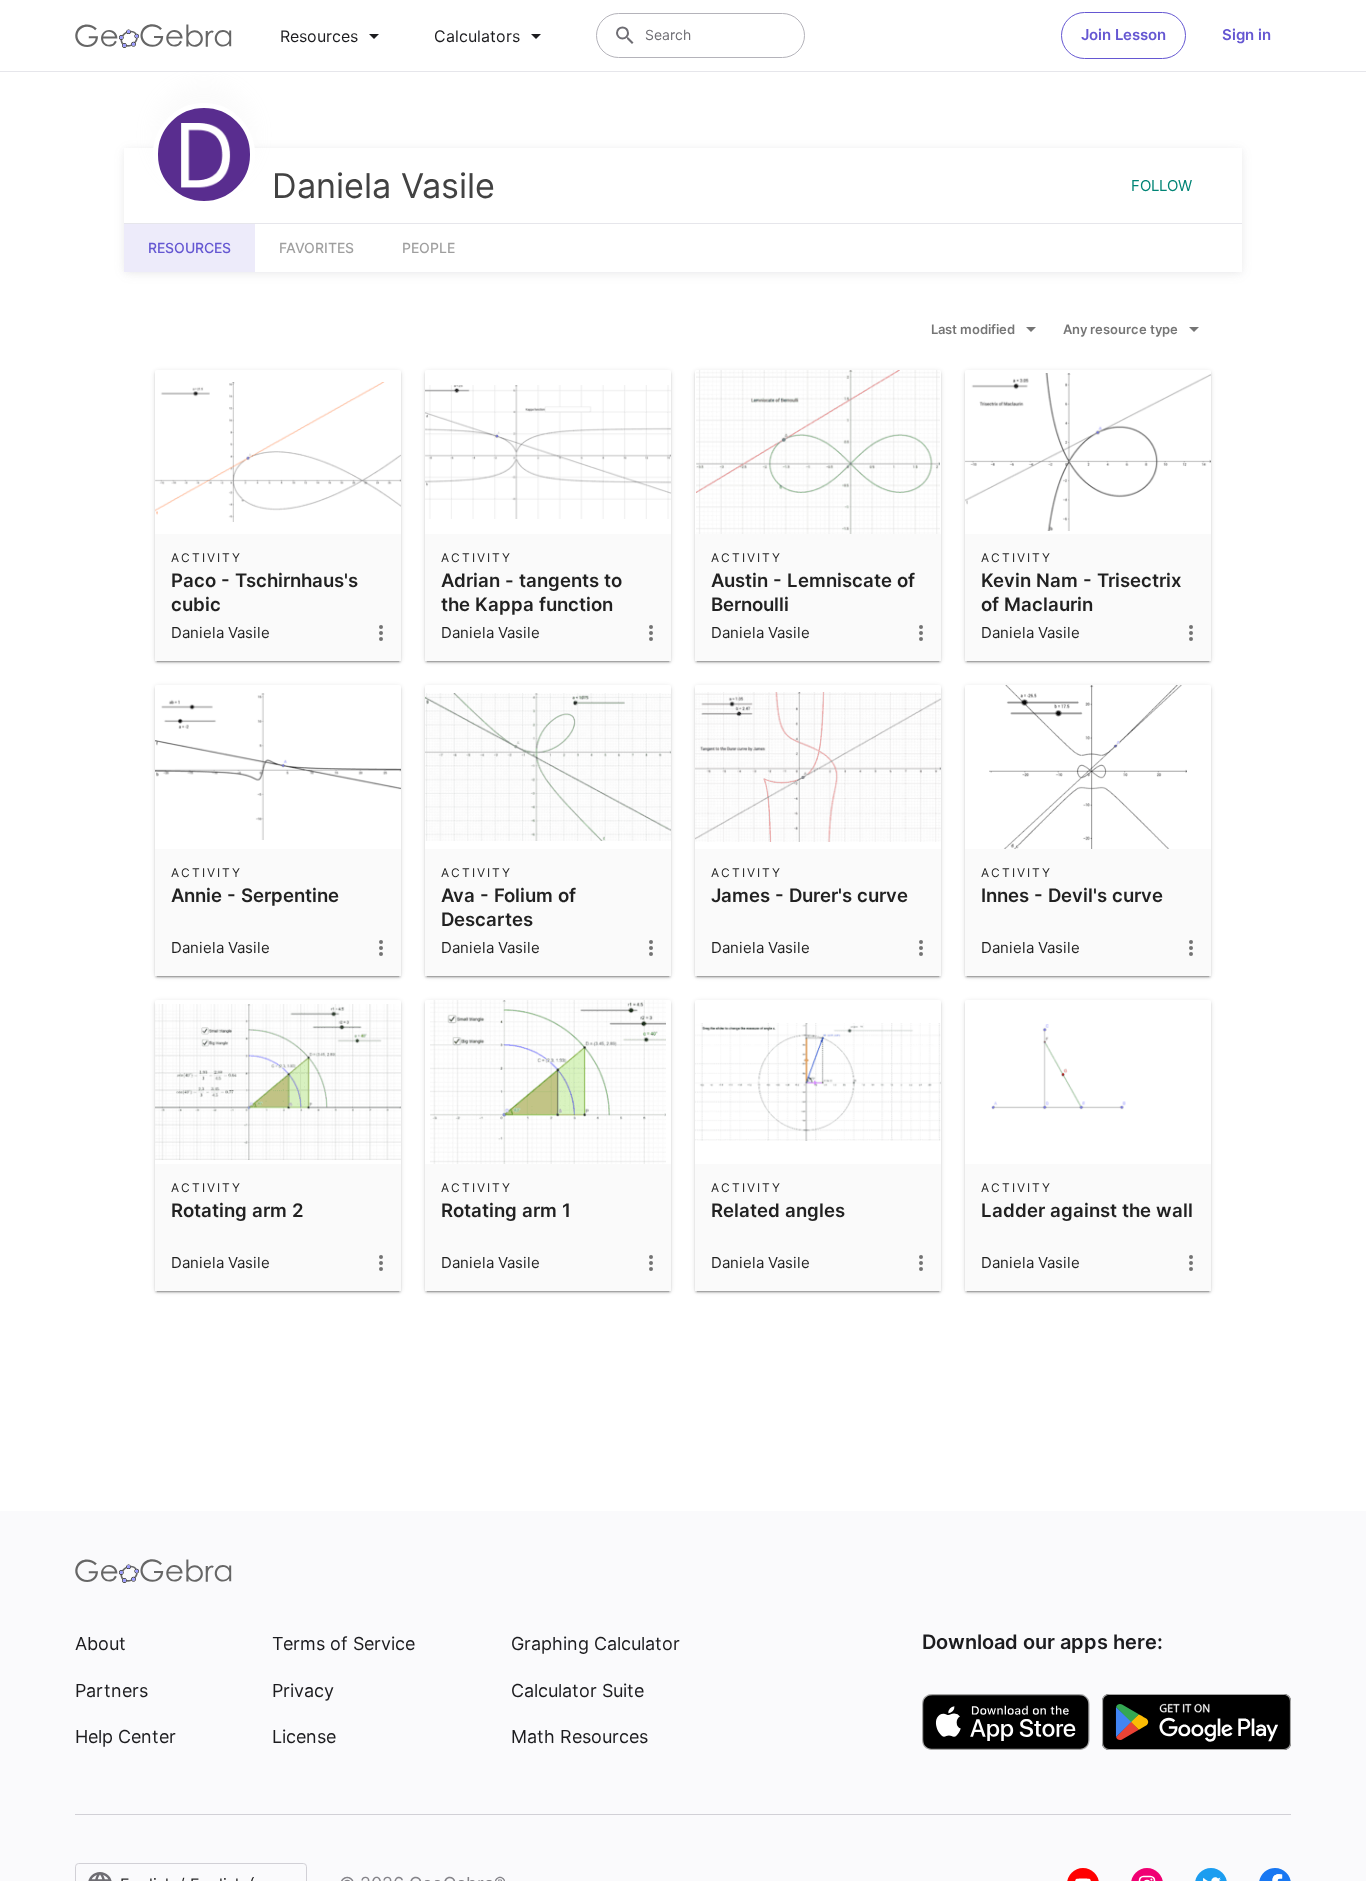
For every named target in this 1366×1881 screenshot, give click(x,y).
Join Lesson (1123, 34)
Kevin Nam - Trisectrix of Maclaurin (1081, 592)
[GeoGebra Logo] (153, 36)
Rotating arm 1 (506, 1210)
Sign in (1246, 34)
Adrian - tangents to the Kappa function (531, 592)
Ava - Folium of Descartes (508, 907)
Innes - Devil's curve (1072, 895)
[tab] (333, 36)
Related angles (778, 1210)
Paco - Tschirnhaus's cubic (264, 592)
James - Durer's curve (809, 895)
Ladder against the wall (1087, 1210)
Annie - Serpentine (255, 895)
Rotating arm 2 (237, 1210)
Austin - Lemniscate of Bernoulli (813, 592)
